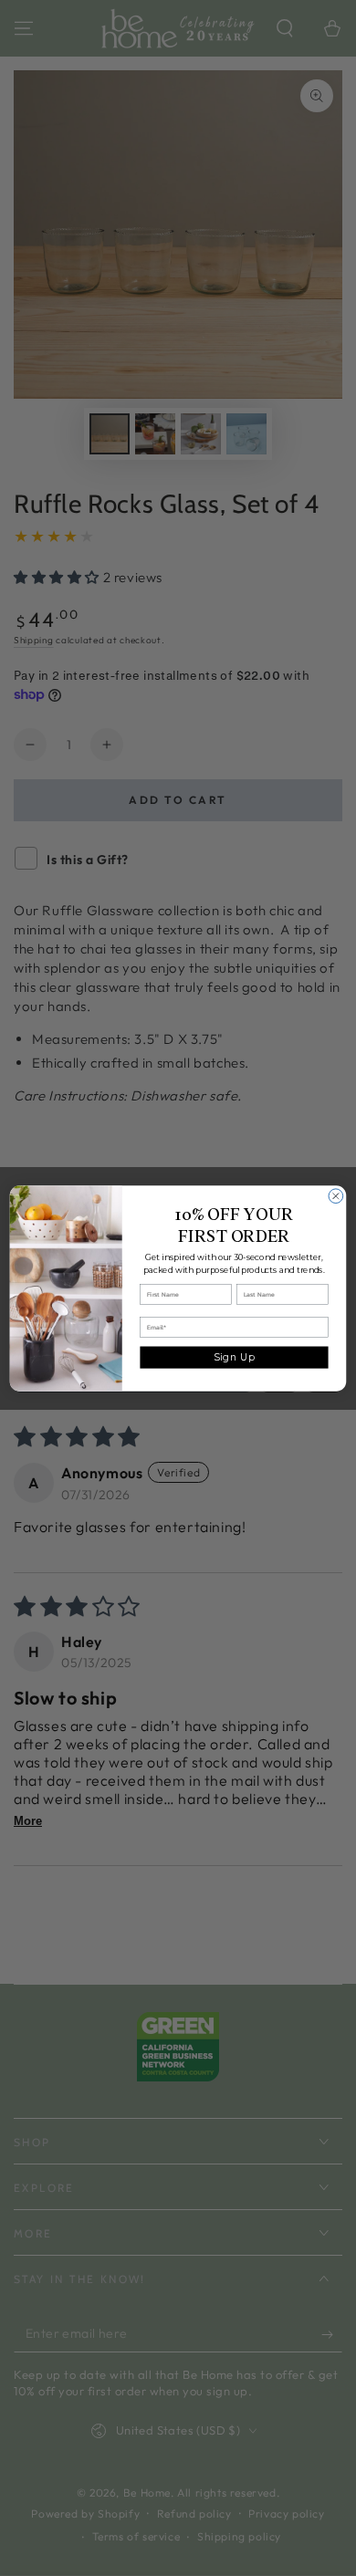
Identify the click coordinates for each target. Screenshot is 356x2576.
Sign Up (235, 1356)
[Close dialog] (336, 1195)
